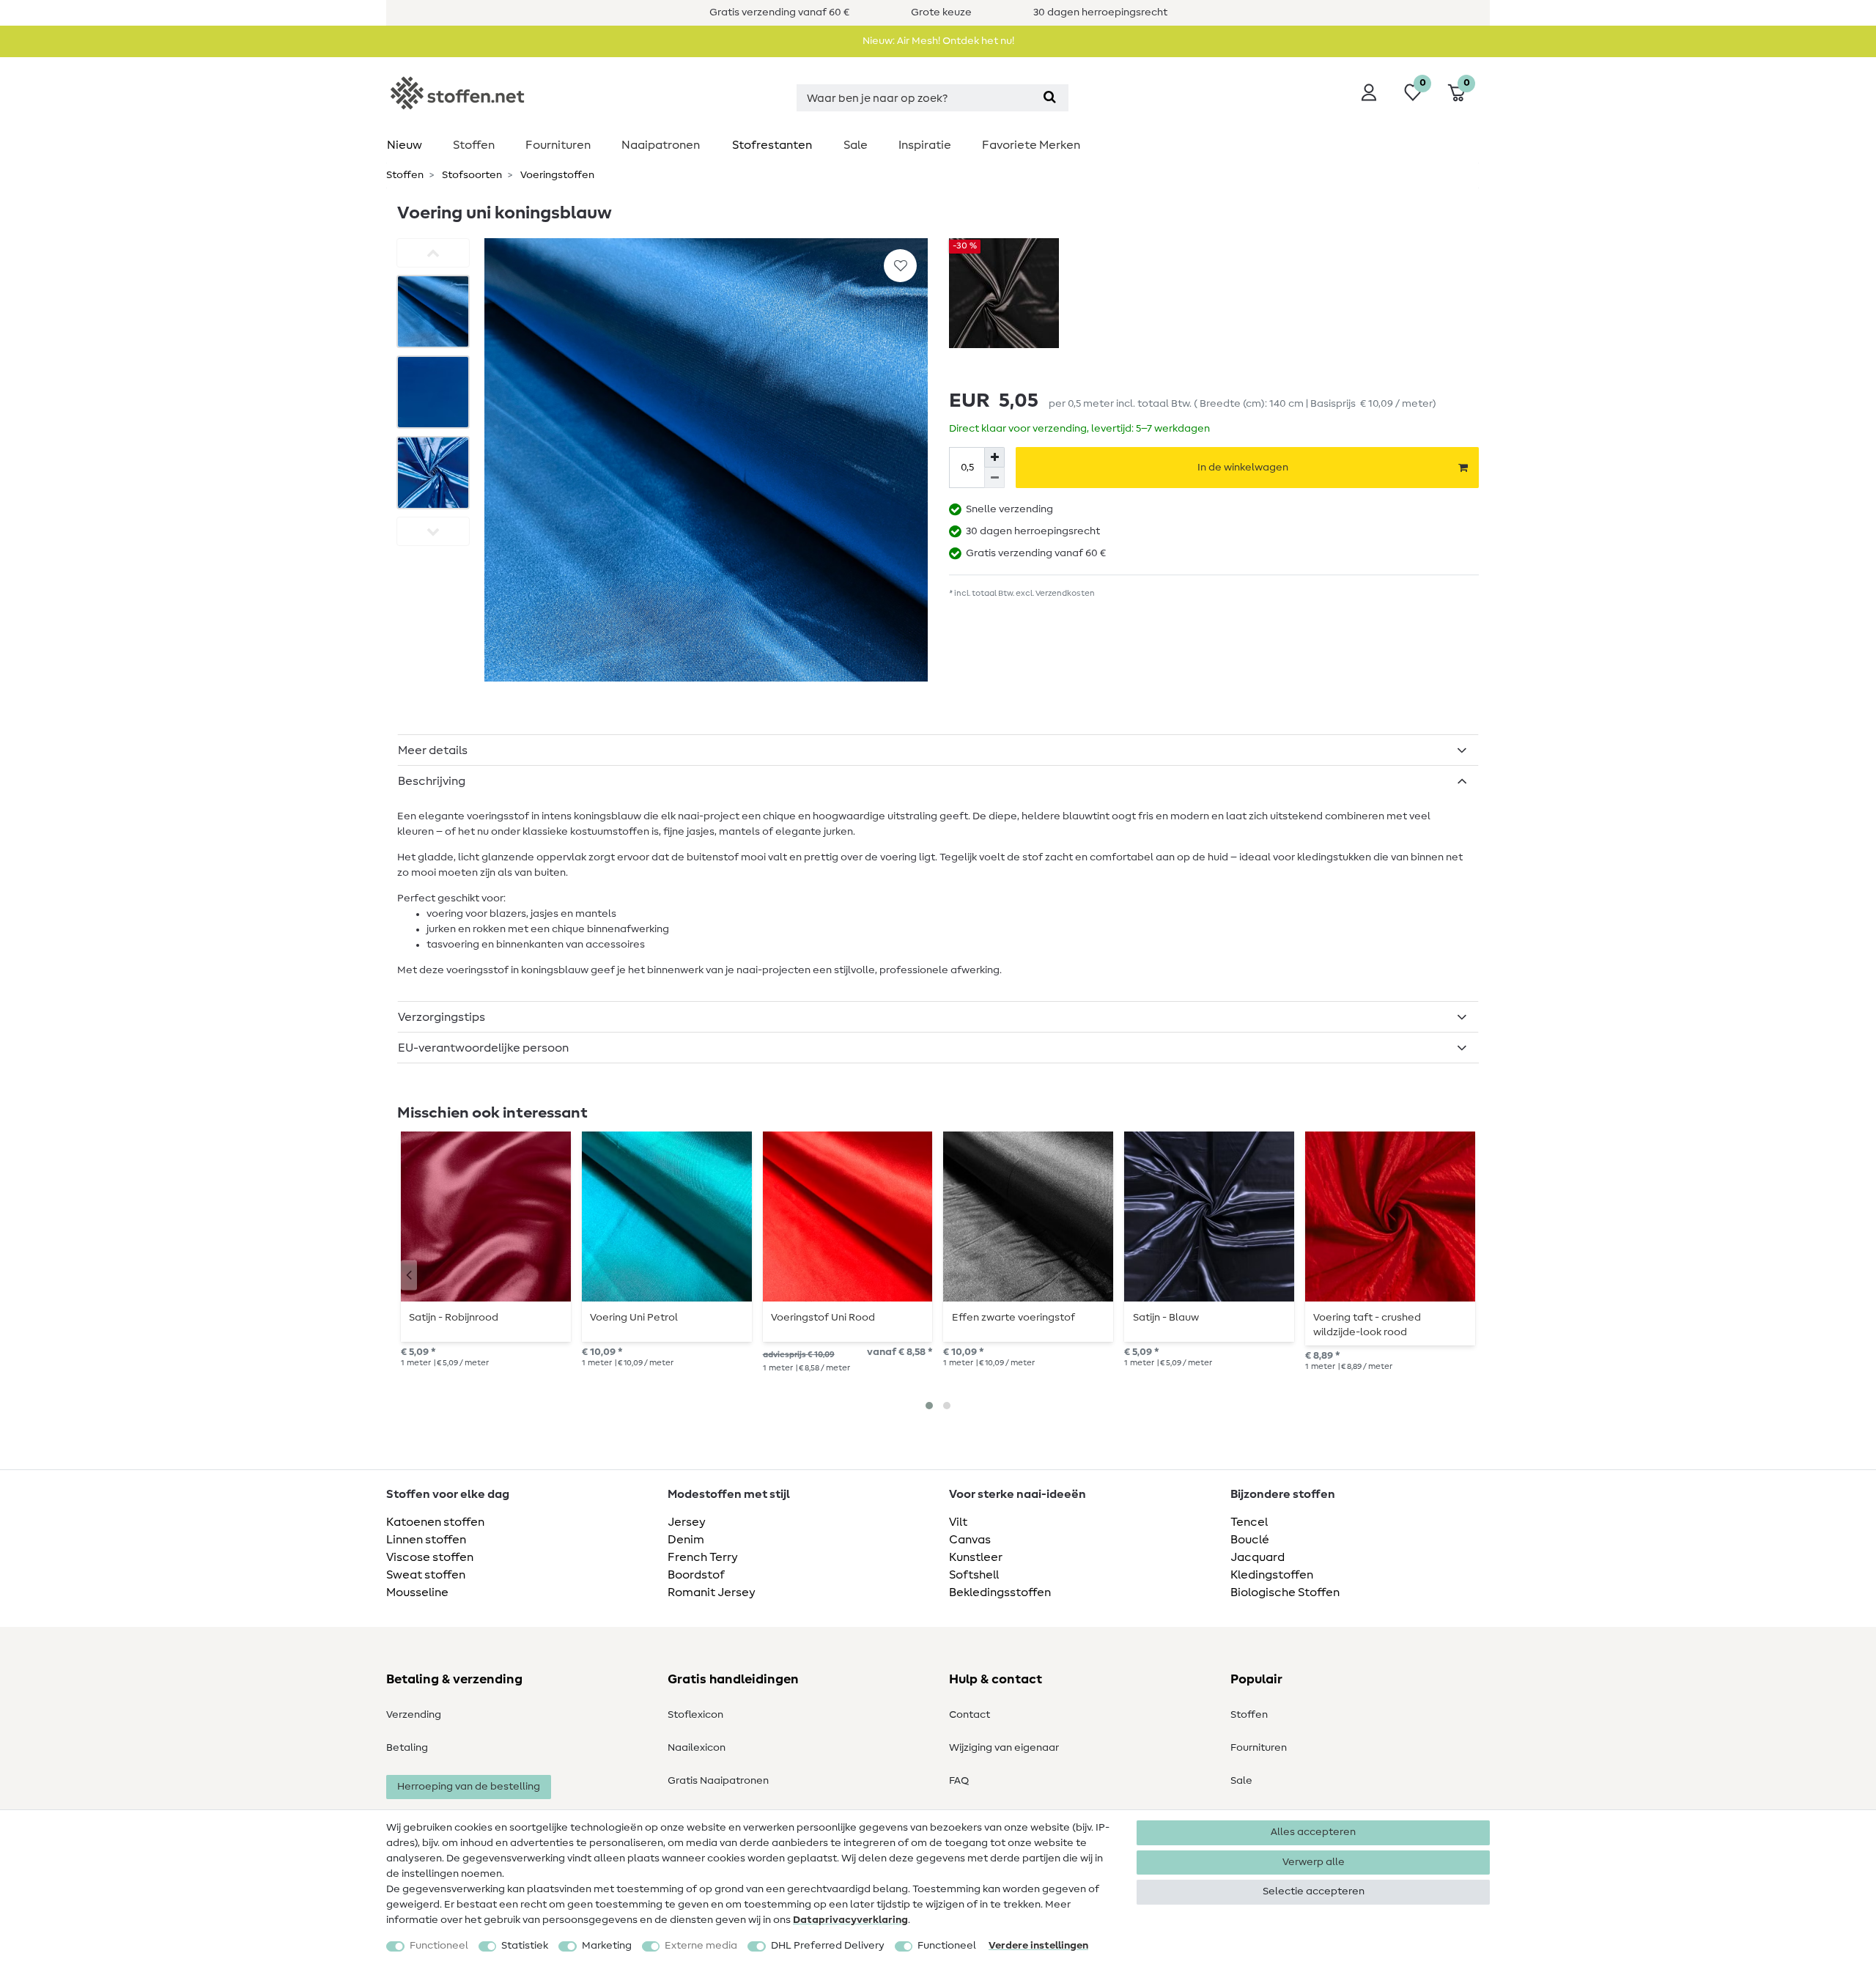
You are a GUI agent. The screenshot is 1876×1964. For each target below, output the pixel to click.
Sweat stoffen (426, 1575)
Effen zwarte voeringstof (1013, 1318)
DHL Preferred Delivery (828, 1946)
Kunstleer (976, 1557)
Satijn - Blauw (1166, 1318)
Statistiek (525, 1946)
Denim (686, 1540)
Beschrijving (432, 781)
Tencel (1249, 1522)
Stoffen (474, 145)
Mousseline (417, 1592)
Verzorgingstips (442, 1017)
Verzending (414, 1715)
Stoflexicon (695, 1715)
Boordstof (696, 1575)
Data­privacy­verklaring (850, 1920)
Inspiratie (925, 145)
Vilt (958, 1522)
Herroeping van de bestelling (469, 1787)
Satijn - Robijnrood (454, 1318)
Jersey (687, 1522)
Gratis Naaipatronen (718, 1781)
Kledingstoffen (1272, 1575)
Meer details (433, 750)
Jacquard (1258, 1557)
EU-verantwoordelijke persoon (483, 1048)
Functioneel (439, 1946)
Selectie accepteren (1314, 1891)
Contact (970, 1715)
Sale (856, 145)
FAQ (959, 1781)
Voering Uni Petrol (634, 1318)
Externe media (701, 1946)
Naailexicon (697, 1748)
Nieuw (405, 145)
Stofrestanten (772, 145)
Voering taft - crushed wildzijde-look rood (1367, 1325)
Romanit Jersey (712, 1592)
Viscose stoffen (430, 1557)
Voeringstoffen (556, 175)
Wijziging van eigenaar (1004, 1748)
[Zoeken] (1050, 98)
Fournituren (558, 145)
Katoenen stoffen (435, 1522)
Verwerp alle (1314, 1862)
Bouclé (1250, 1540)
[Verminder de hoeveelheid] (994, 478)
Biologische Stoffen (1285, 1592)
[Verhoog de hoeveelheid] (994, 457)
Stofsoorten (471, 175)
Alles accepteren (1313, 1832)
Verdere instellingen (1038, 1946)
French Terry (703, 1557)
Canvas (970, 1540)
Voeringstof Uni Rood (823, 1318)
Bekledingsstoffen (1000, 1592)
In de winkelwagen (1243, 468)
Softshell (974, 1575)
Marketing (607, 1946)
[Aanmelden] (1369, 92)
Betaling (407, 1748)
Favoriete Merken (1031, 145)
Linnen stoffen (426, 1540)
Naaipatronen (661, 145)
